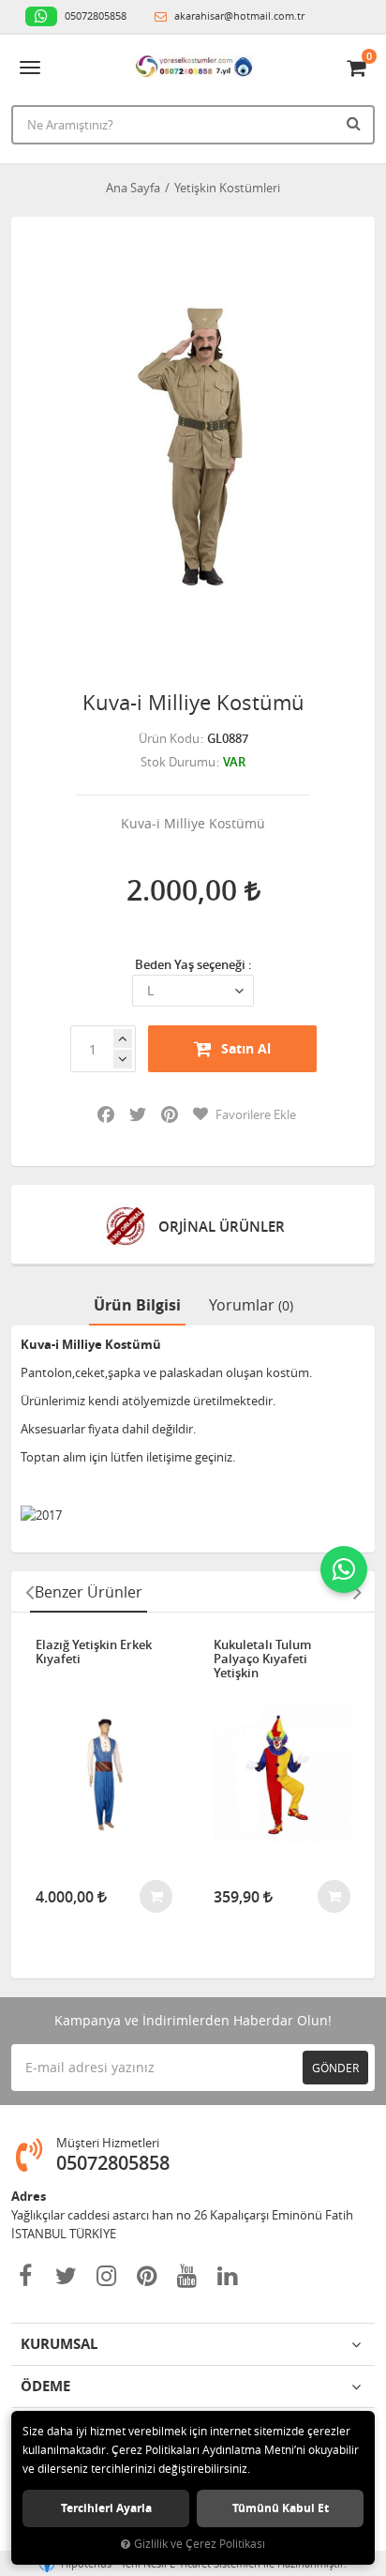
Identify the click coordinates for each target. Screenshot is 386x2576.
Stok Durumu (178, 762)
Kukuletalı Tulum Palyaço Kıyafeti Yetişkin (262, 1659)
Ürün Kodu (169, 738)
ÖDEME (45, 2386)
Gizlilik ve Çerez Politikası (200, 2544)
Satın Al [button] (246, 1048)
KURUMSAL (59, 2344)
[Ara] (356, 123)
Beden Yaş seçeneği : (193, 964)
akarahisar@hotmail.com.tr (238, 15)
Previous (29, 1592)
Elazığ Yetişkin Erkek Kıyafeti (94, 1652)
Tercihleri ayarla (106, 2508)
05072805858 (94, 15)
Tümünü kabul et (281, 2508)
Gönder (335, 2068)
